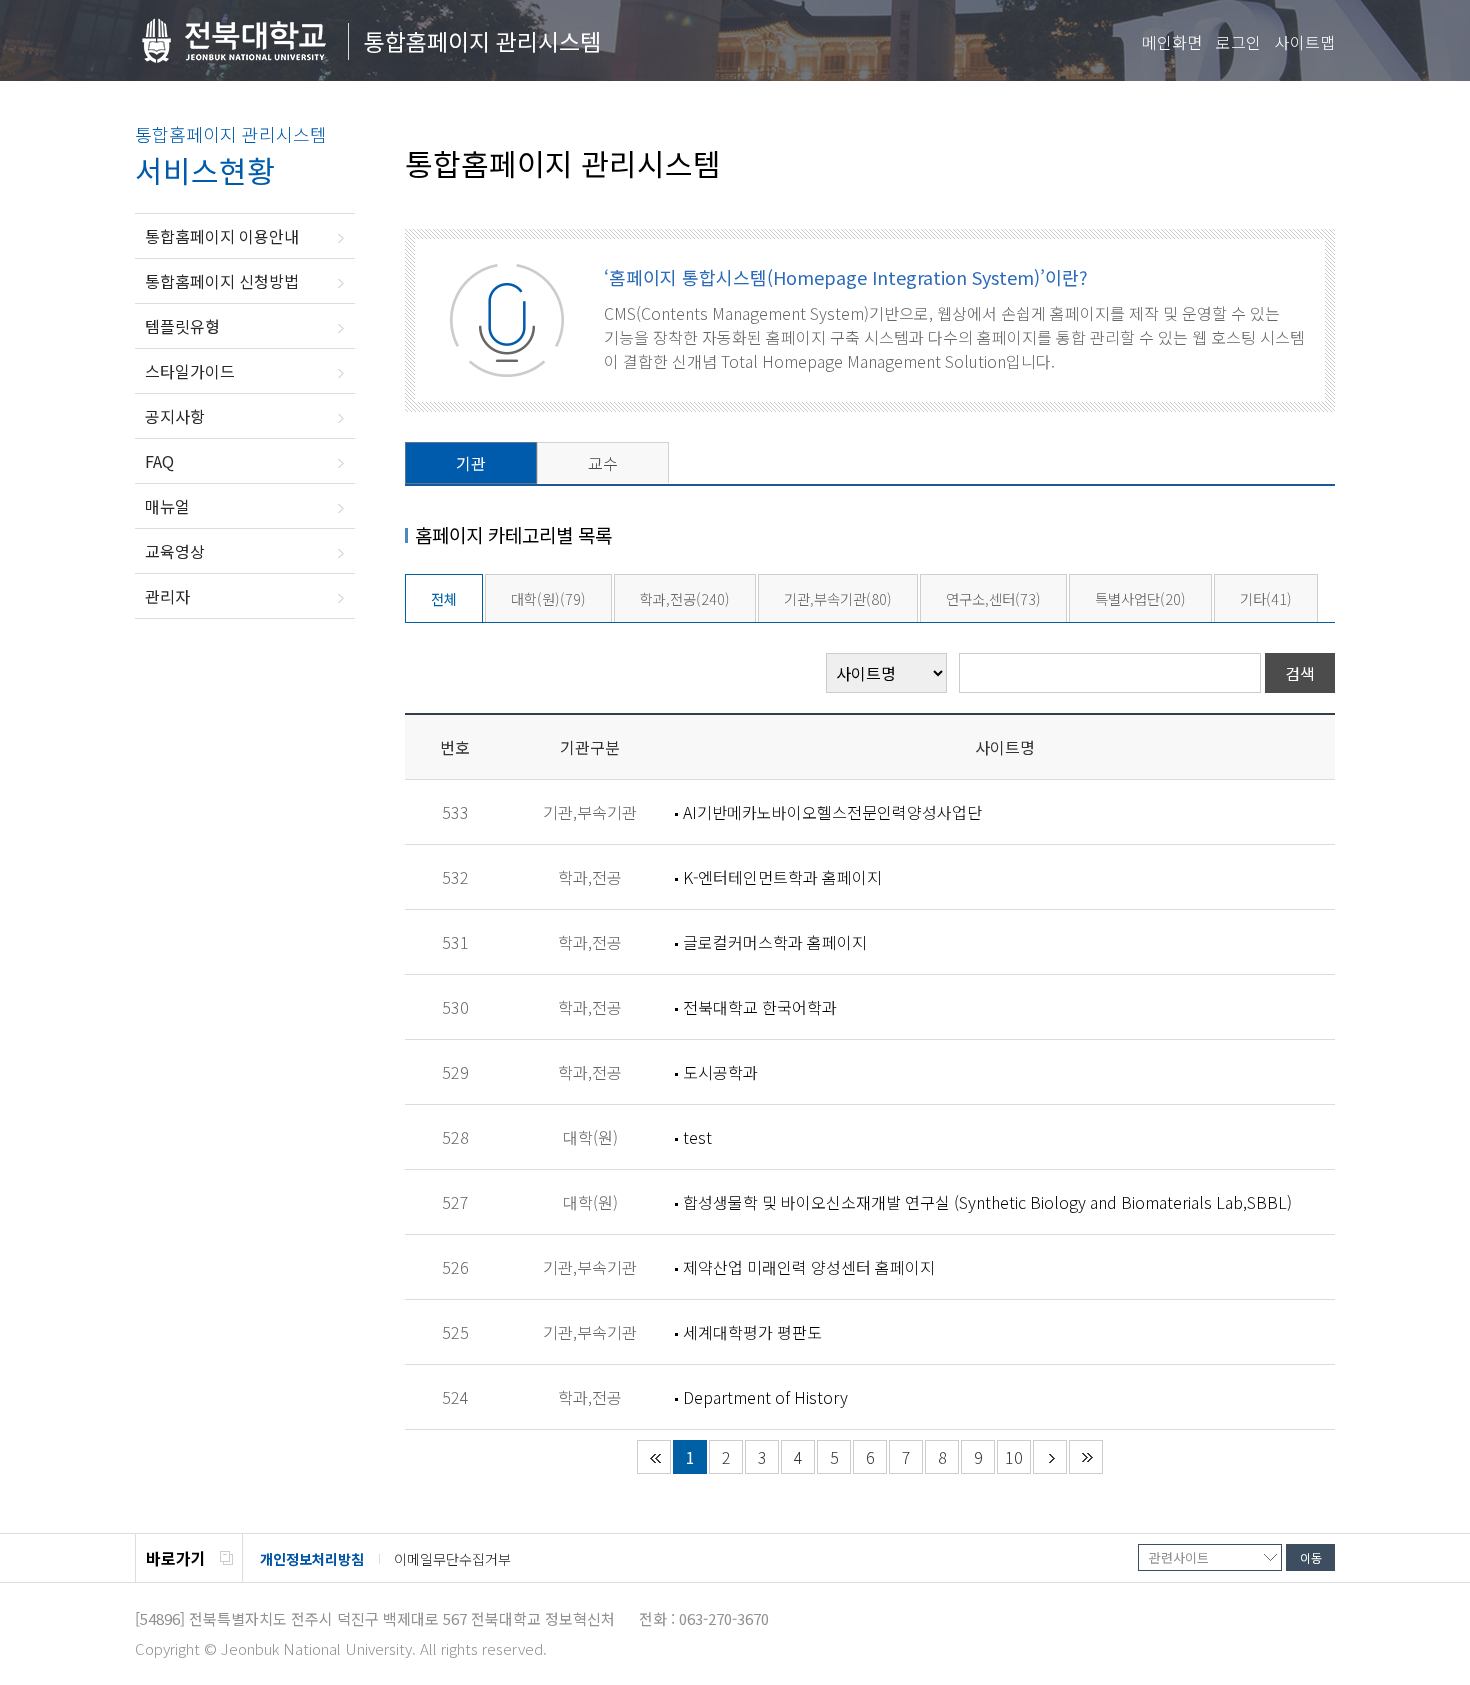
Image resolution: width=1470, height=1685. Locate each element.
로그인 (1238, 42)
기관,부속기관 (838, 598)
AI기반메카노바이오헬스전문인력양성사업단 (832, 812)
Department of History (765, 1397)
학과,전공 (685, 598)
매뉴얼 (167, 506)
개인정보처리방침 (312, 1559)
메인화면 (1172, 42)
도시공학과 (720, 1072)
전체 (444, 598)
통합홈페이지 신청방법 (222, 281)
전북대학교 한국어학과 (760, 1007)
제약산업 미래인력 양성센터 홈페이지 (809, 1267)
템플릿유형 (182, 326)
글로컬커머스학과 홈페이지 (775, 942)
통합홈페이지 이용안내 (222, 236)
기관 (471, 463)
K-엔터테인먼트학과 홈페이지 (782, 877)
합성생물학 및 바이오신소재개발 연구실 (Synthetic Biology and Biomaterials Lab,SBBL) (987, 1202)
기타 (1266, 598)
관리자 (167, 596)
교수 (603, 463)
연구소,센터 (993, 598)
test (697, 1137)
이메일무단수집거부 (452, 1559)
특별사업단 (1140, 598)
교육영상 (175, 551)
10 (1014, 1457)
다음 (1050, 1457)
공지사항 (175, 416)
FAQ (159, 461)
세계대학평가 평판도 (752, 1332)
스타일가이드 (190, 371)
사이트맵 (1305, 42)
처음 (654, 1457)
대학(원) (548, 598)
